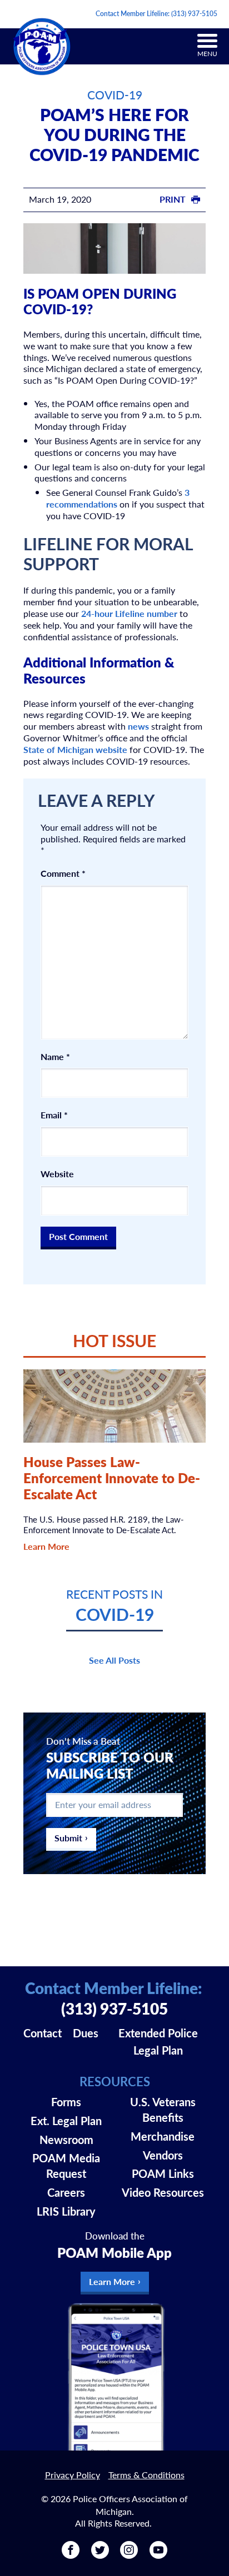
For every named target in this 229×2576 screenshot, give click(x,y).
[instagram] (129, 2555)
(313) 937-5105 (194, 14)
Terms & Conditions (146, 2475)
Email (54, 1115)
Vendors (163, 2155)
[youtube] (158, 2555)
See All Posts (114, 1660)
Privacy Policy (73, 2475)
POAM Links (163, 2173)
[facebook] (71, 2555)
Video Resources (163, 2192)
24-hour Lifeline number (129, 613)
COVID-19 (115, 95)
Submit (68, 1838)
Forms (66, 2102)
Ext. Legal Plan (66, 2121)
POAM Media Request (66, 2166)
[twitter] (100, 2555)
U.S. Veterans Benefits (163, 2110)
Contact (43, 2033)
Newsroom (66, 2140)
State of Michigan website (75, 749)
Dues (86, 2033)
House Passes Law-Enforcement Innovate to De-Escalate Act (112, 1478)
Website (57, 1174)
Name (55, 1057)
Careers (66, 2192)
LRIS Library (66, 2211)
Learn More (46, 1546)
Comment (63, 874)
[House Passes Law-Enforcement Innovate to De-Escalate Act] (115, 1406)
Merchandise (163, 2136)
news (138, 726)
